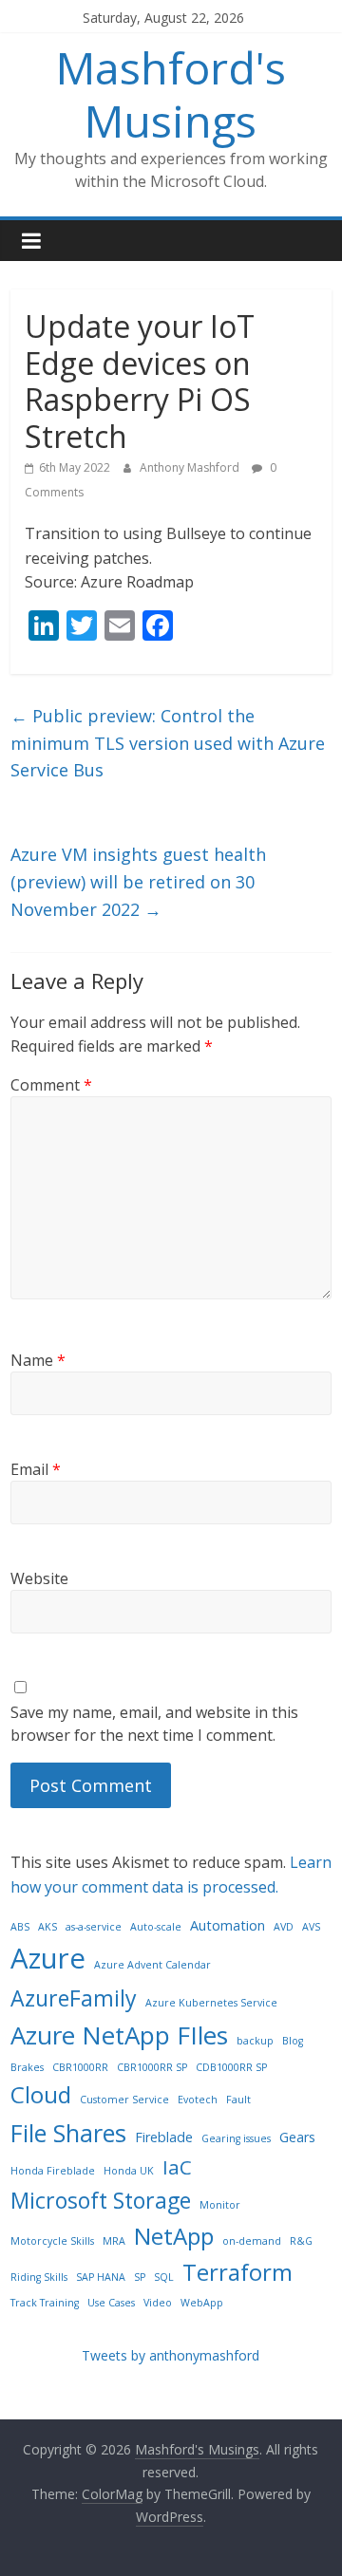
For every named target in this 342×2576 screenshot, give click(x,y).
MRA (114, 2241)
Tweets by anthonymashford (171, 2355)
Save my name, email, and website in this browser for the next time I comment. (154, 1724)
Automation (228, 1925)
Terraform (237, 2272)
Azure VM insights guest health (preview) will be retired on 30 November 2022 (138, 882)
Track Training (45, 2303)
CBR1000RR (80, 2067)
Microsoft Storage (101, 2200)
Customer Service (124, 2100)
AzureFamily (74, 1998)
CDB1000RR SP (231, 2067)
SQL (164, 2277)
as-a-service (94, 1927)
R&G (301, 2241)
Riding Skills (39, 2277)
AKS (47, 1927)
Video (158, 2303)
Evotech (198, 2100)
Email (36, 1469)
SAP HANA (101, 2277)
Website (39, 1578)
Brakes (27, 2067)
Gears (297, 2137)
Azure (48, 1958)
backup (255, 2041)
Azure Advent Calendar (152, 1965)
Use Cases (111, 2303)
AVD (284, 1927)
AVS (311, 1927)
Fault (238, 2100)
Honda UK (129, 2171)
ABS (20, 1927)
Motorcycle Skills (52, 2241)
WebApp (202, 2303)
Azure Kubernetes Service (211, 2003)
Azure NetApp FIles (119, 2035)
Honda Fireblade (53, 2171)
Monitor (220, 2205)
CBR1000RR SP (152, 2067)
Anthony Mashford (191, 467)
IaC (177, 2167)
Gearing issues (236, 2138)
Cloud (41, 2094)
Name (38, 1360)
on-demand (252, 2241)
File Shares (68, 2133)
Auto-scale (156, 1927)
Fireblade (164, 2137)
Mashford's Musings (171, 93)
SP (140, 2277)
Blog (293, 2041)
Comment (51, 1085)
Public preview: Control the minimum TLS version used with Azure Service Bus (168, 743)
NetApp (174, 2236)
